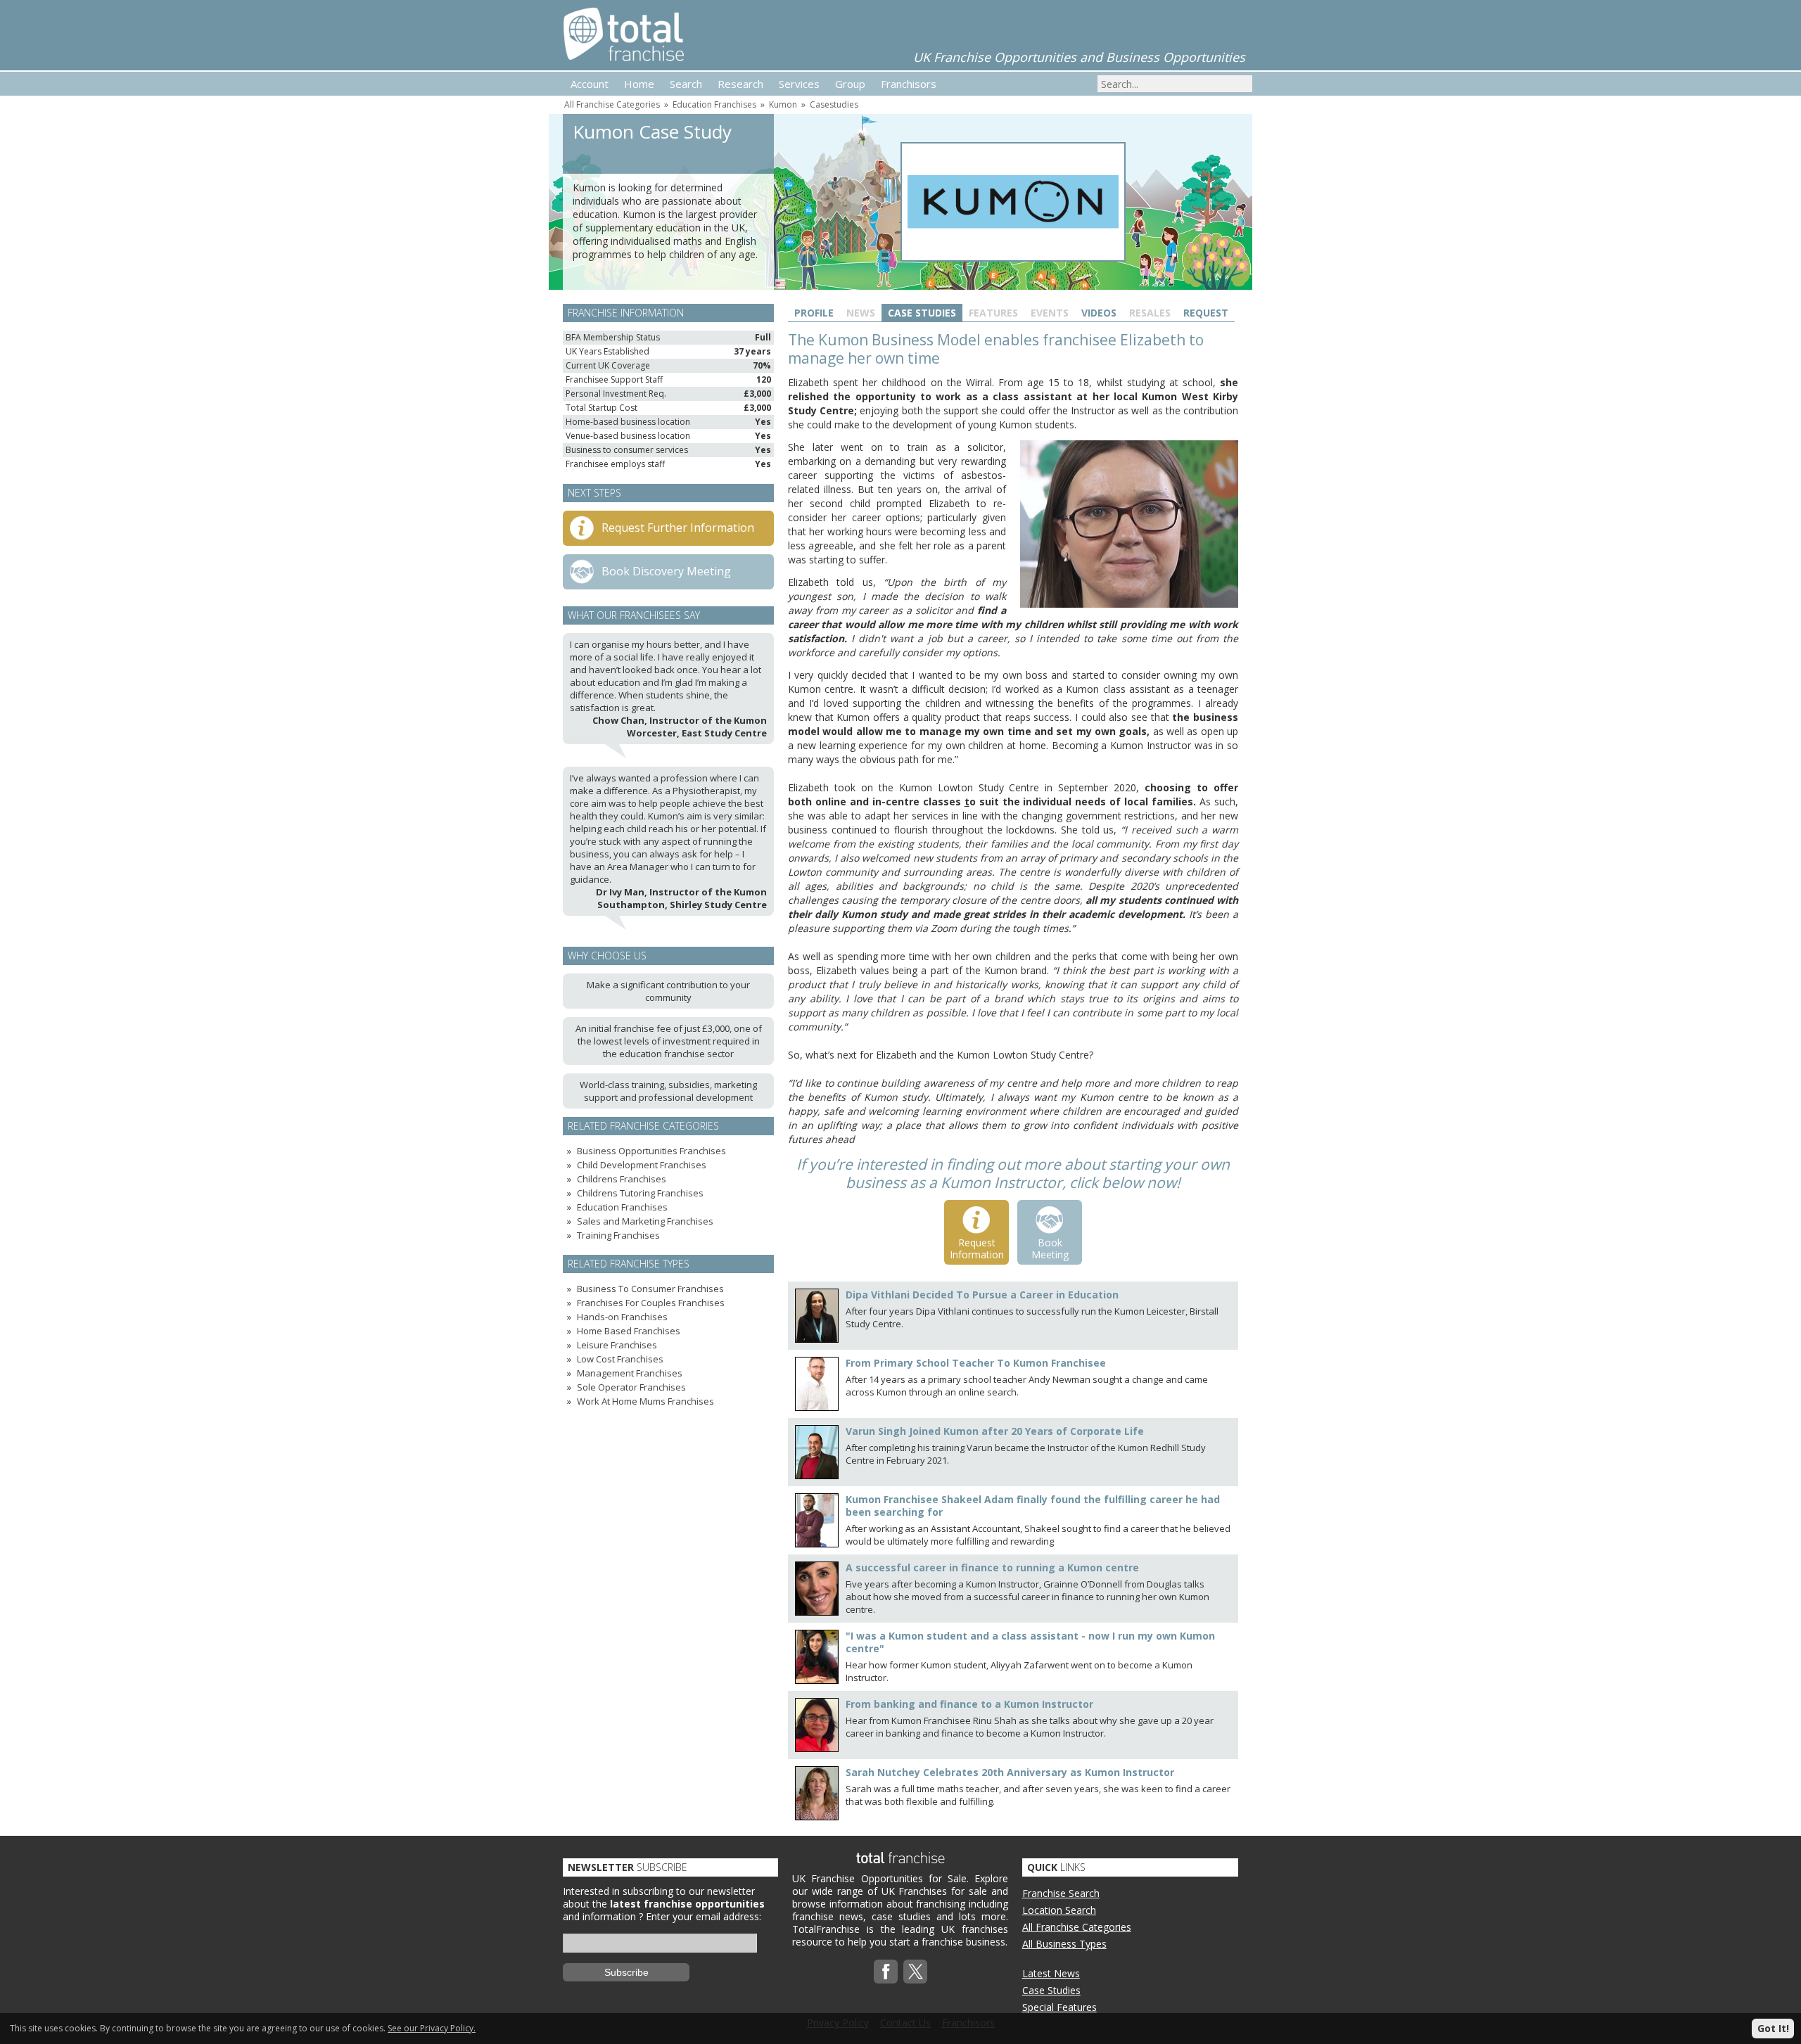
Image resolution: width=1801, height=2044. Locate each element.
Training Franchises (618, 1235)
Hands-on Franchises (622, 1317)
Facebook (886, 1972)
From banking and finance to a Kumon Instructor (969, 1704)
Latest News (1051, 1973)
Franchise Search (1061, 1893)
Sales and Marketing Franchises (645, 1221)
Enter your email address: (704, 1916)
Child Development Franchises (642, 1165)
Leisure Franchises (617, 1345)
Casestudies (834, 104)
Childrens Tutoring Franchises (640, 1193)
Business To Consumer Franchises (650, 1289)
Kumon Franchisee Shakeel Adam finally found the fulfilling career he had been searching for (1033, 1506)
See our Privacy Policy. (432, 2028)
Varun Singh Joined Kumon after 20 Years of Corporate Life (995, 1431)
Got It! (1773, 2028)
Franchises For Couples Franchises (651, 1303)
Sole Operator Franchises (631, 1387)
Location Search (1059, 1910)
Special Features (1059, 2007)
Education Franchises (714, 104)
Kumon (783, 104)
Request (1206, 313)
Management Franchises (630, 1373)
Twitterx (915, 1972)
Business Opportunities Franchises (651, 1151)
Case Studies (922, 313)
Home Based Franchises (629, 1331)
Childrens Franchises (622, 1179)
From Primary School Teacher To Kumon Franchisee (976, 1363)
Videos (1099, 313)
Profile (814, 313)
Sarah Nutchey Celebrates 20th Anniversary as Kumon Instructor (1010, 1772)
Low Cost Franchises (620, 1359)
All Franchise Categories (612, 104)
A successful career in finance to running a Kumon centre (992, 1567)
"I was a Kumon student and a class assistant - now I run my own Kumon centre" (1030, 1642)
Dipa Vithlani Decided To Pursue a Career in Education (982, 1295)
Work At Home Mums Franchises (645, 1401)
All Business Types (1064, 1944)
